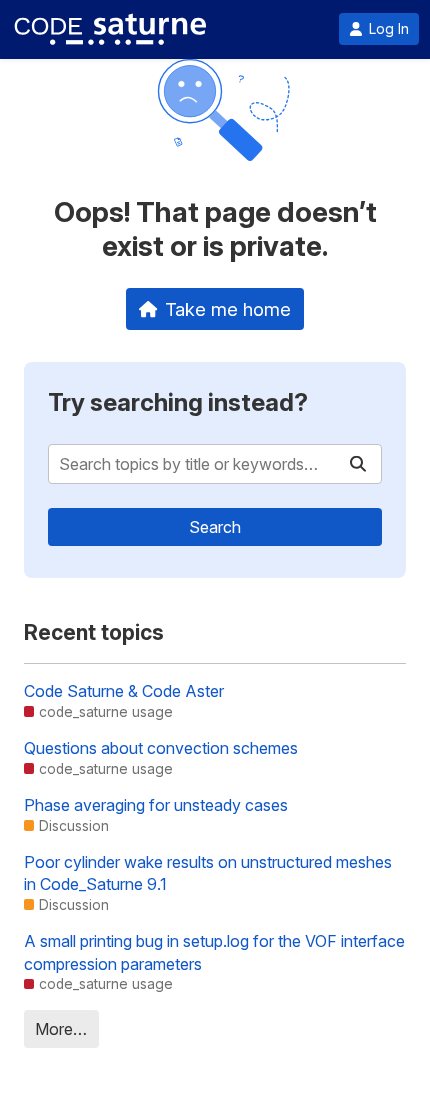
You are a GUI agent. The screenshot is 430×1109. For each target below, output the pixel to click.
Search (215, 527)
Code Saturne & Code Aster (124, 691)
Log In (389, 29)
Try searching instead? (178, 402)
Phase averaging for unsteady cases (156, 805)
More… (61, 1029)
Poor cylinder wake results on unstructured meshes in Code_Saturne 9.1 (208, 873)
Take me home (228, 309)
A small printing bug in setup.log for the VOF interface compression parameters (214, 952)
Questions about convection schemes (161, 748)
